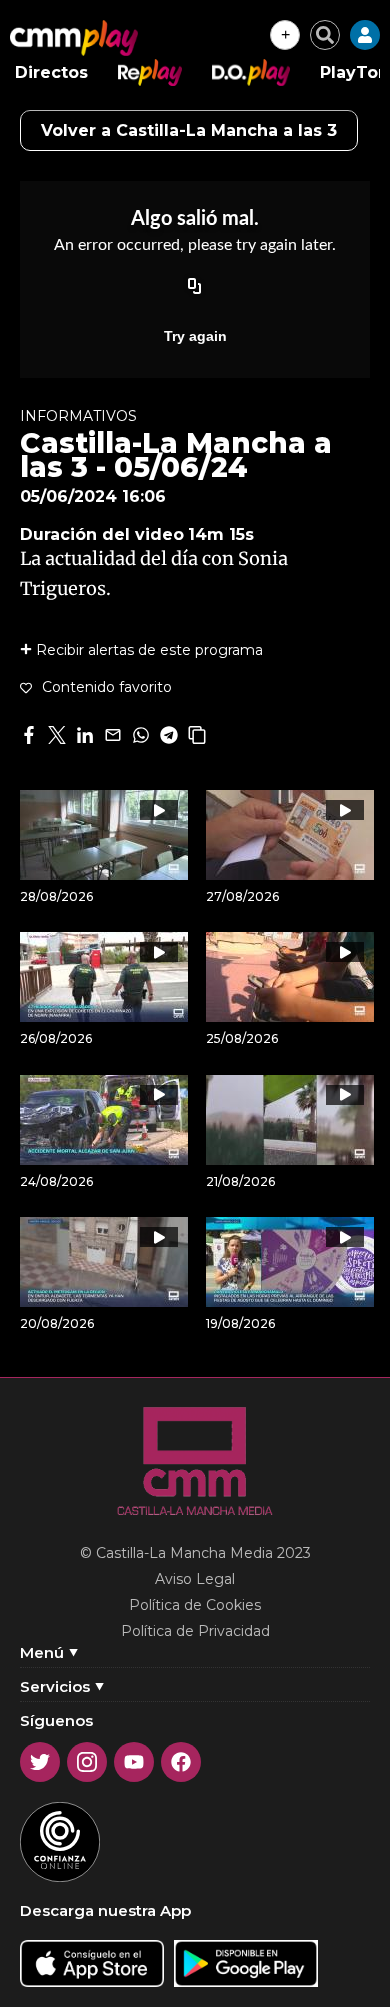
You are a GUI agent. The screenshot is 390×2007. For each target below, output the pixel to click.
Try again (195, 336)
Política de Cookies (195, 1605)
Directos (51, 72)
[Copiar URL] (195, 288)
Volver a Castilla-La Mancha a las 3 (189, 130)
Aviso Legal (195, 1579)
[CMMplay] (74, 38)
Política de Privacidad (195, 1631)
